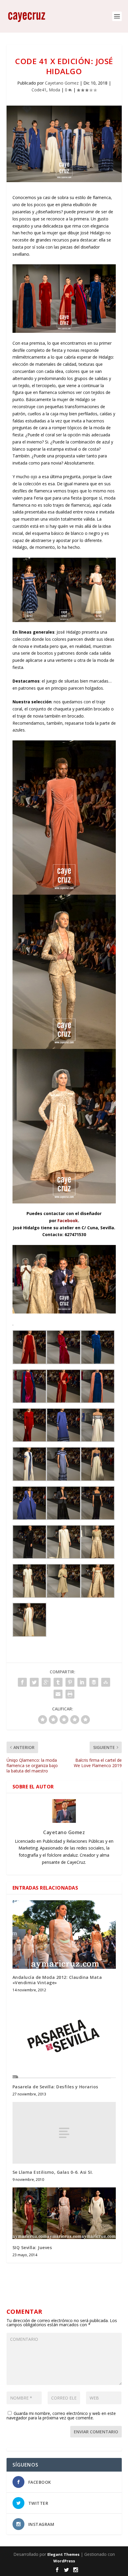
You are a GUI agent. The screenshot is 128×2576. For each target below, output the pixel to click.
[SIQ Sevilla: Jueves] (64, 2213)
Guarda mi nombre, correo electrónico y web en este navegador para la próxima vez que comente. (61, 2416)
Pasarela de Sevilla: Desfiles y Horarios (55, 2087)
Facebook (68, 1221)
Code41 (39, 90)
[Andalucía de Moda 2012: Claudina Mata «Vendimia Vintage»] (64, 1935)
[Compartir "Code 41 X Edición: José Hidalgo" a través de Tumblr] (58, 1682)
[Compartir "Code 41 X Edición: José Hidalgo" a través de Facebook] (22, 1682)
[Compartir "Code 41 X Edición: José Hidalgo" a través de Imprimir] (70, 1694)
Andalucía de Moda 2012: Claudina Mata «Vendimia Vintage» (57, 1980)
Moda (54, 90)
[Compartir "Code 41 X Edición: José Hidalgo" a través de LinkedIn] (82, 1682)
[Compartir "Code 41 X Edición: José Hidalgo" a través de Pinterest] (70, 1682)
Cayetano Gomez (62, 83)
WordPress (64, 2561)
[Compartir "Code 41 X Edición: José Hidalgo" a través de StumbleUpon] (106, 1682)
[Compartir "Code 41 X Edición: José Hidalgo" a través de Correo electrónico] (58, 1694)
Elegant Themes (63, 2554)
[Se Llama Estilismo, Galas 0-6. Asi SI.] (64, 2133)
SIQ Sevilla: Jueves (32, 2247)
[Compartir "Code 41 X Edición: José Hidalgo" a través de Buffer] (94, 1682)
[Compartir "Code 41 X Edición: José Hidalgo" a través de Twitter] (34, 1682)
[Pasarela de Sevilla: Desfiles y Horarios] (64, 2038)
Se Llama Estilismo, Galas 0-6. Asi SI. (53, 2172)
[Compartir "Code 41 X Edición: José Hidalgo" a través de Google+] (46, 1682)
